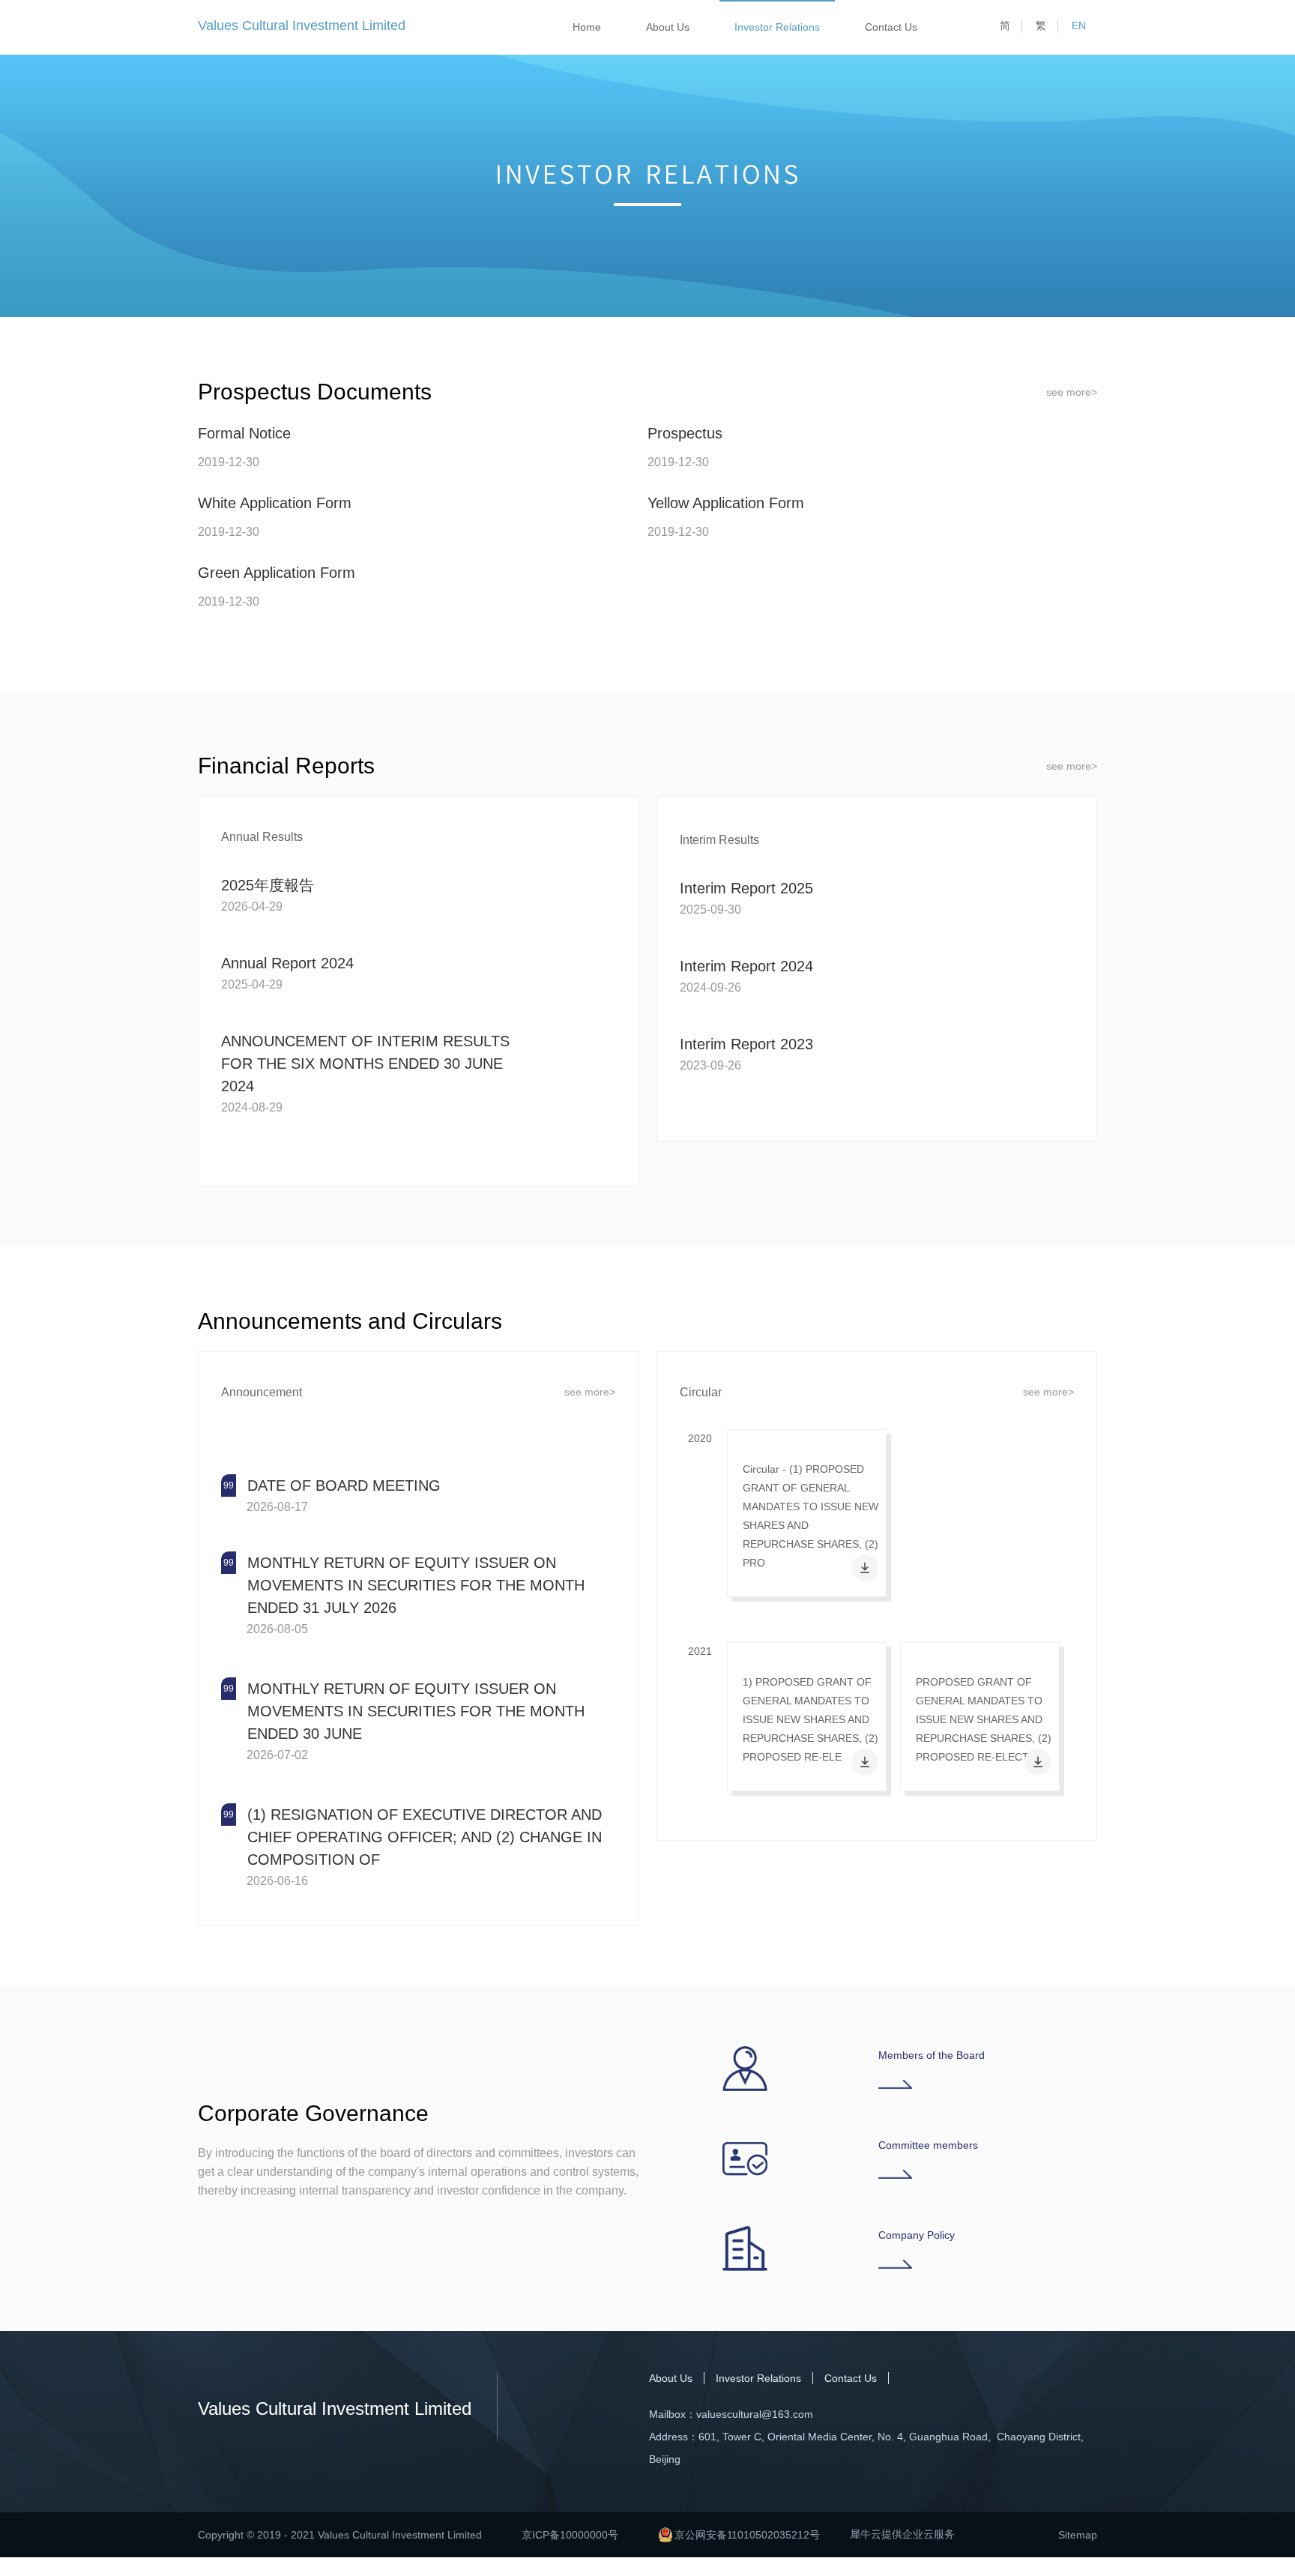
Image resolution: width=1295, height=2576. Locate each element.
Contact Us (891, 27)
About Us (668, 27)
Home (587, 27)
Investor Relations (777, 27)
